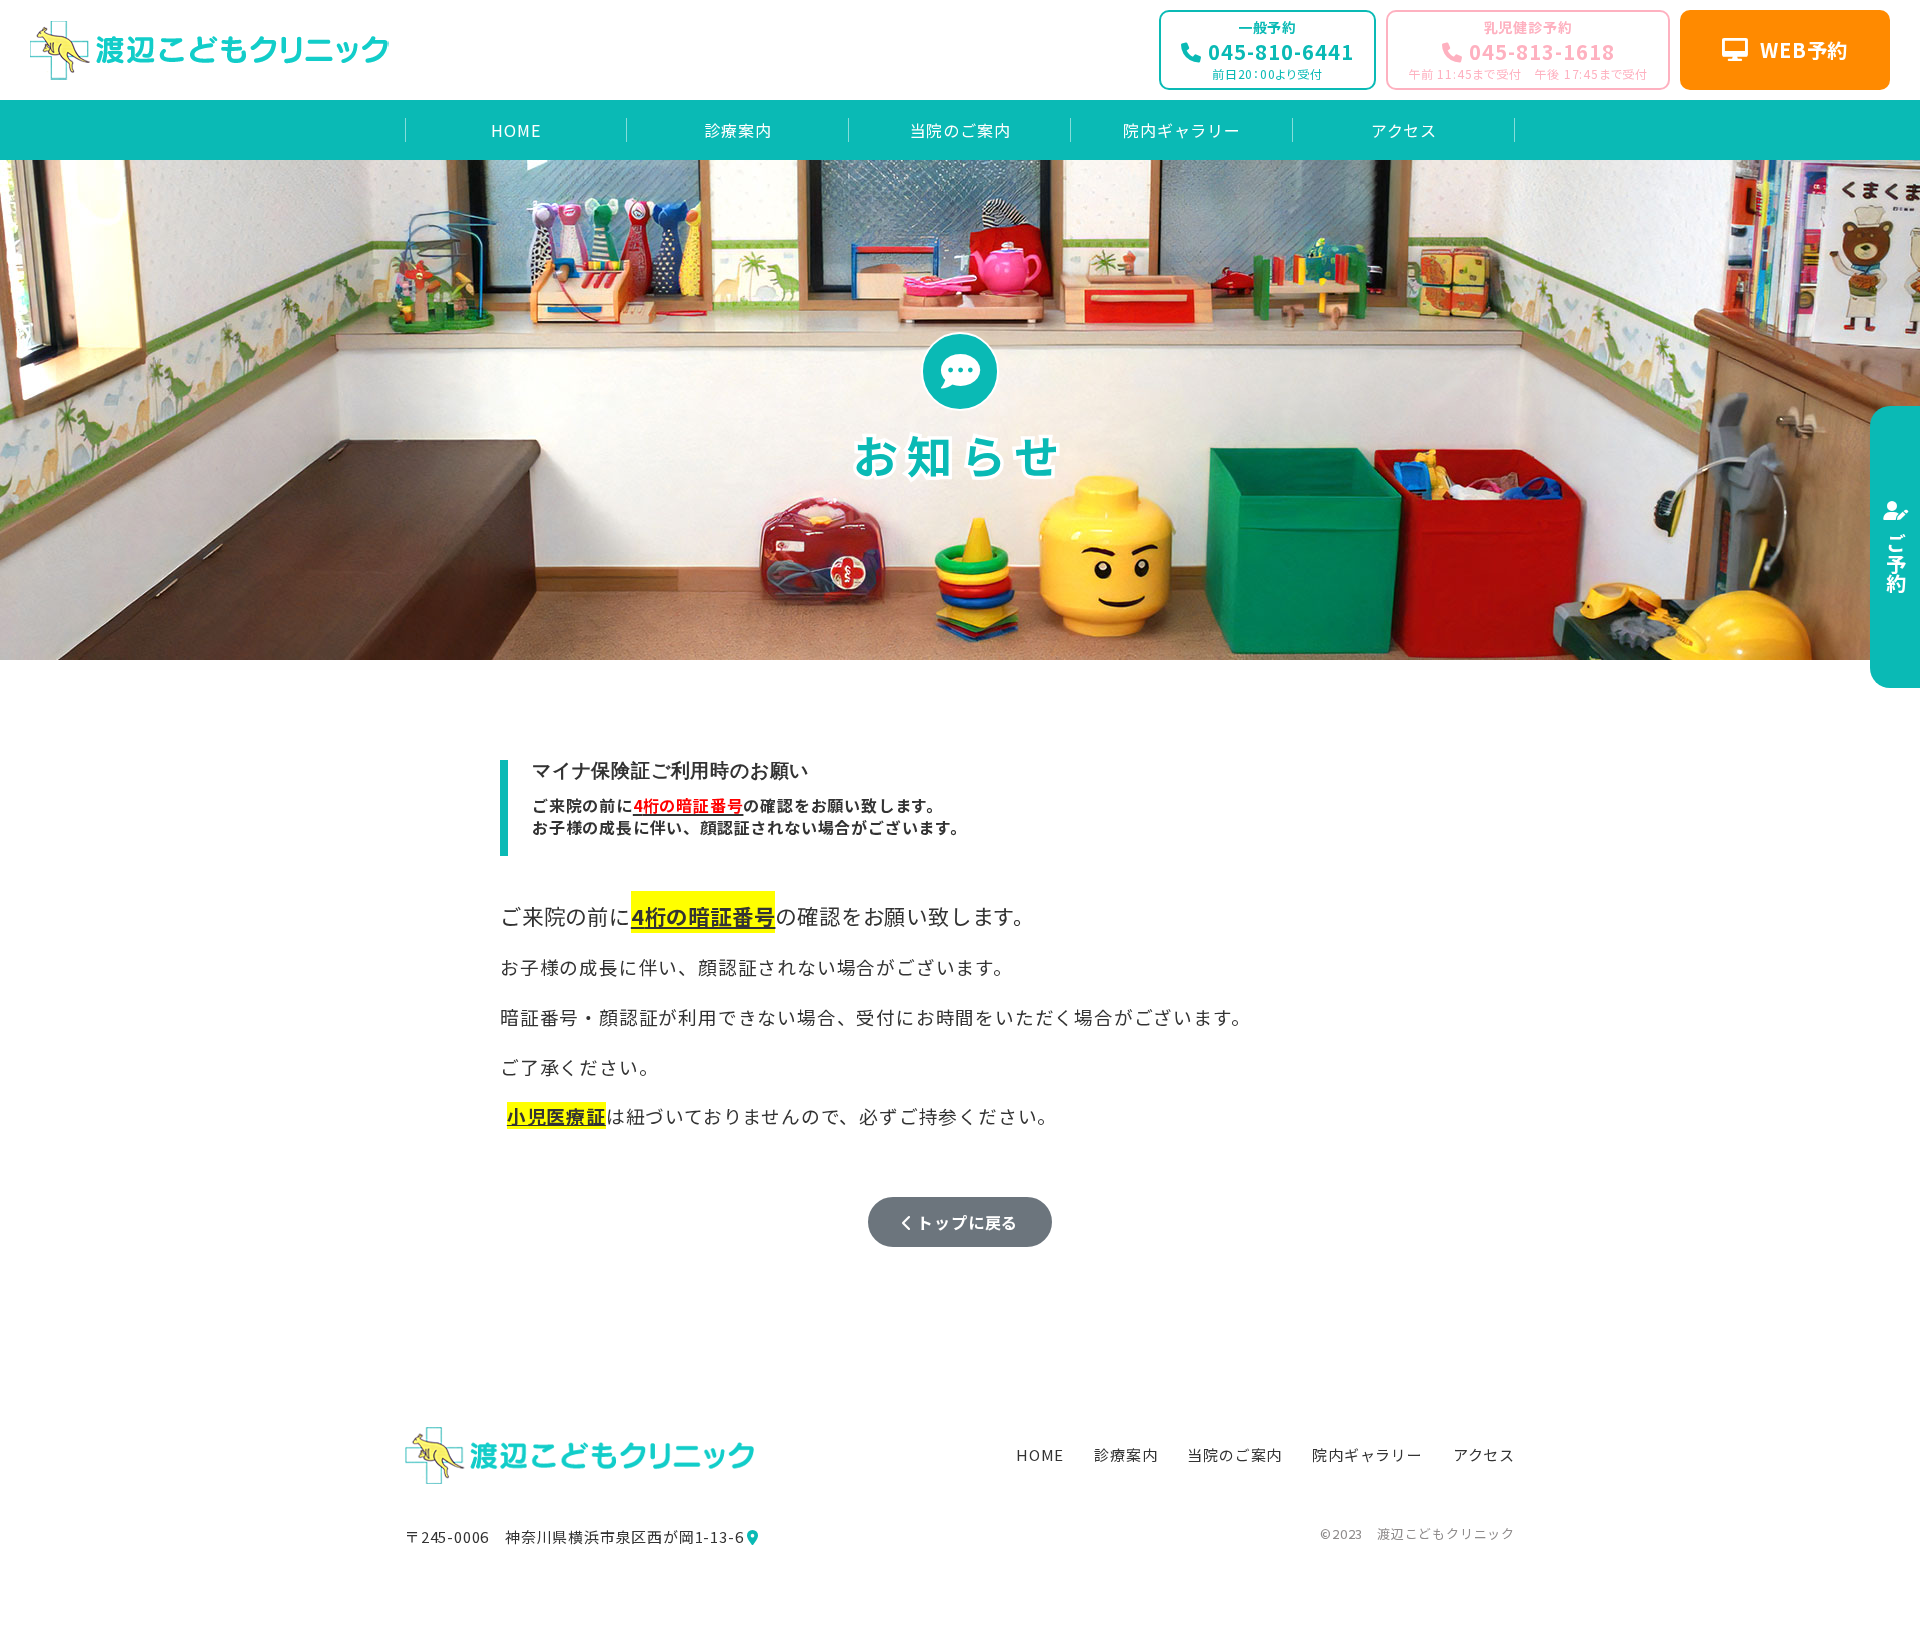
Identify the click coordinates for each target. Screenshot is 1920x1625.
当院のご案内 (1234, 1454)
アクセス (1484, 1454)
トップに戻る (966, 1222)
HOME (1040, 1454)
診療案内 (1125, 1454)
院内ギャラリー (1367, 1454)
